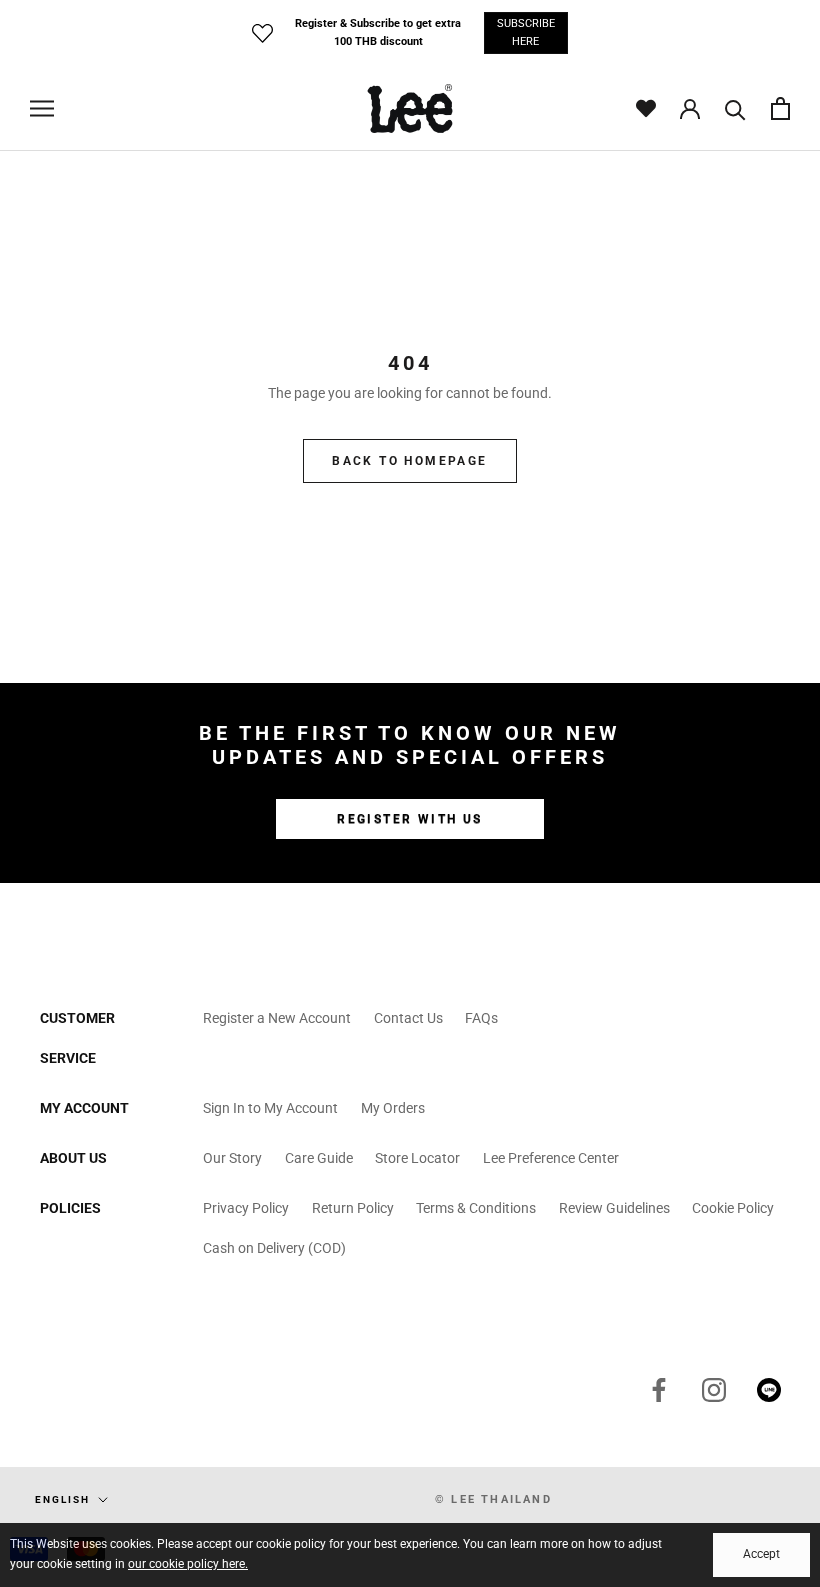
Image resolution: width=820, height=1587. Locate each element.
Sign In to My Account (270, 1108)
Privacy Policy (246, 1208)
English (62, 1499)
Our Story (232, 1158)
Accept (761, 1554)
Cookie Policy (733, 1208)
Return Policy (353, 1208)
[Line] (769, 1390)
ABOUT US (73, 1158)
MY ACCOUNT (84, 1108)
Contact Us (408, 1018)
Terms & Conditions (476, 1208)
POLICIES (70, 1208)
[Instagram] (714, 1390)
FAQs (481, 1018)
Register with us (409, 819)
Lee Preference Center (551, 1158)
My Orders (393, 1108)
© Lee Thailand (493, 1499)
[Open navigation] (42, 108)
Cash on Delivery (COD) (274, 1248)
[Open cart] (780, 108)
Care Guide (319, 1158)
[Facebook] (659, 1390)
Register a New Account (277, 1018)
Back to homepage (409, 461)
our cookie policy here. (188, 1564)
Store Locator (417, 1158)
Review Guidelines (614, 1208)
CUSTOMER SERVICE (77, 1038)
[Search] (735, 108)
